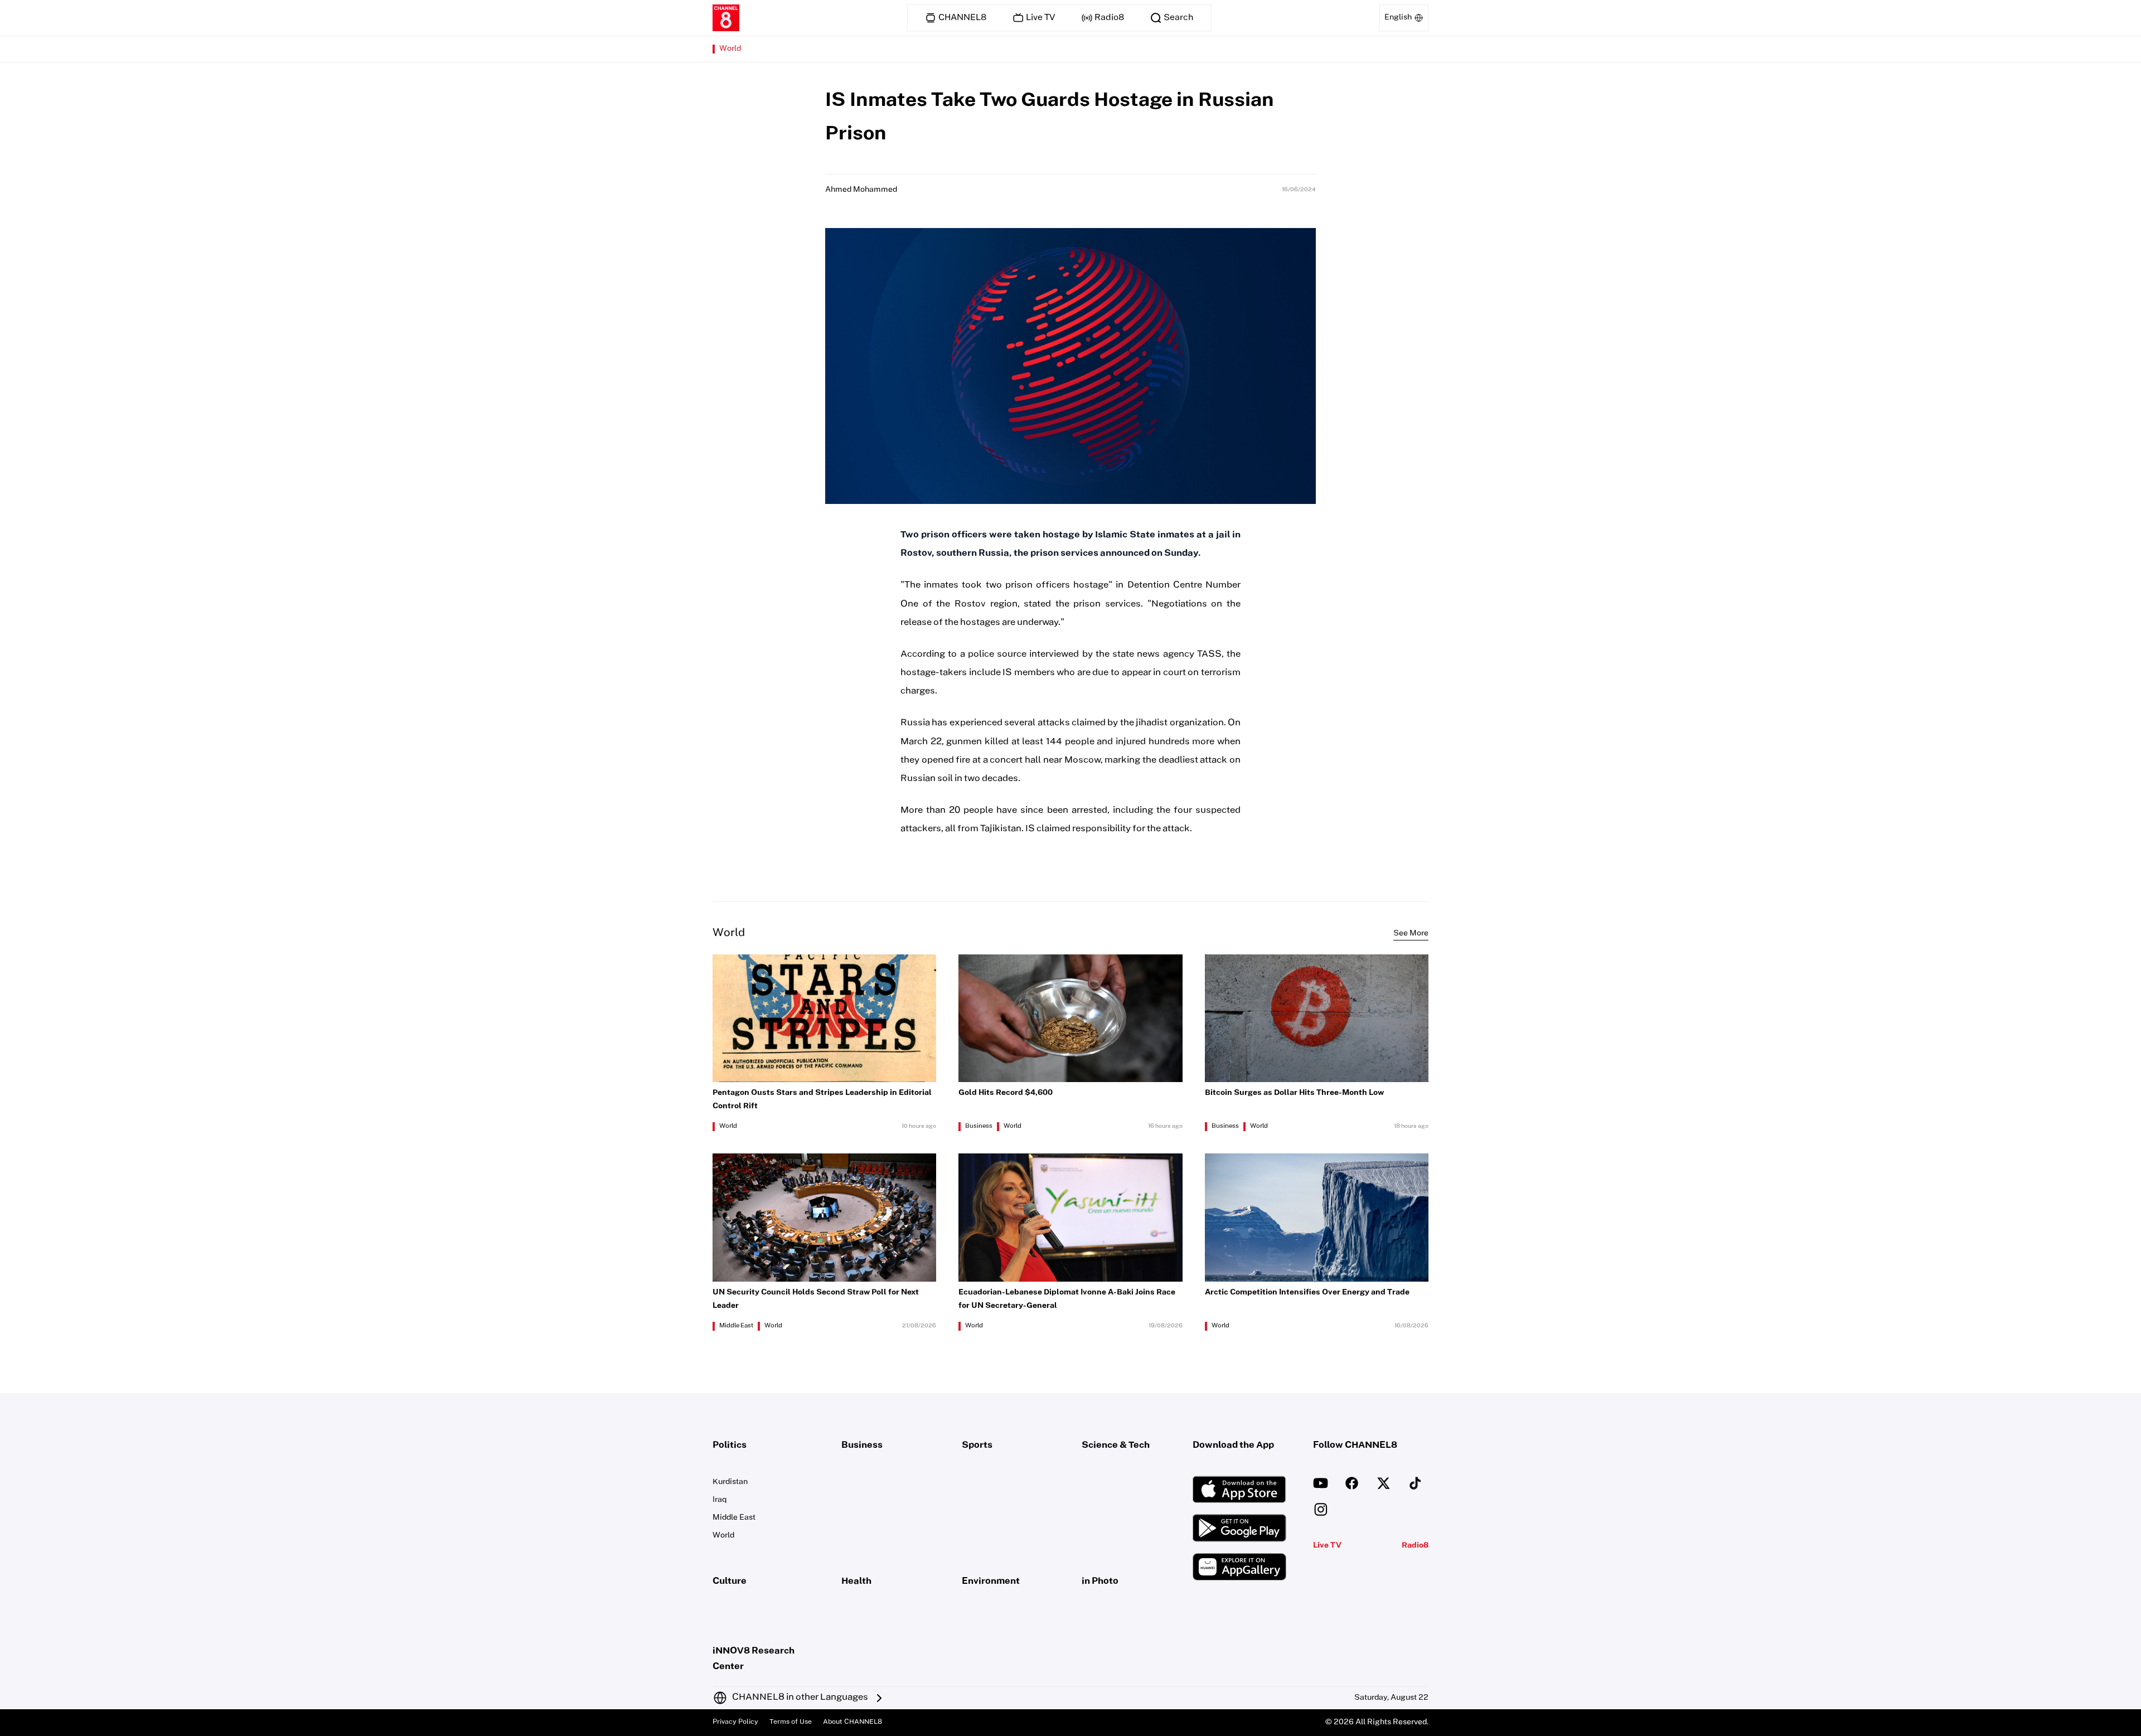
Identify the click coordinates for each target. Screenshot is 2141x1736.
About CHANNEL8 (852, 1722)
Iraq (720, 1500)
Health (856, 1582)
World (730, 49)
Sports (977, 1446)
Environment (991, 1582)
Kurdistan (730, 1482)
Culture (730, 1582)
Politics (730, 1446)
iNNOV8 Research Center (754, 1659)
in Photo (1100, 1582)
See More (1411, 934)
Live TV (1327, 1546)
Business (979, 1127)
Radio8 (1415, 1546)
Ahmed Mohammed (861, 190)
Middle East (736, 1326)
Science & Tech (1116, 1446)
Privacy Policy (735, 1722)
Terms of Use (791, 1722)
